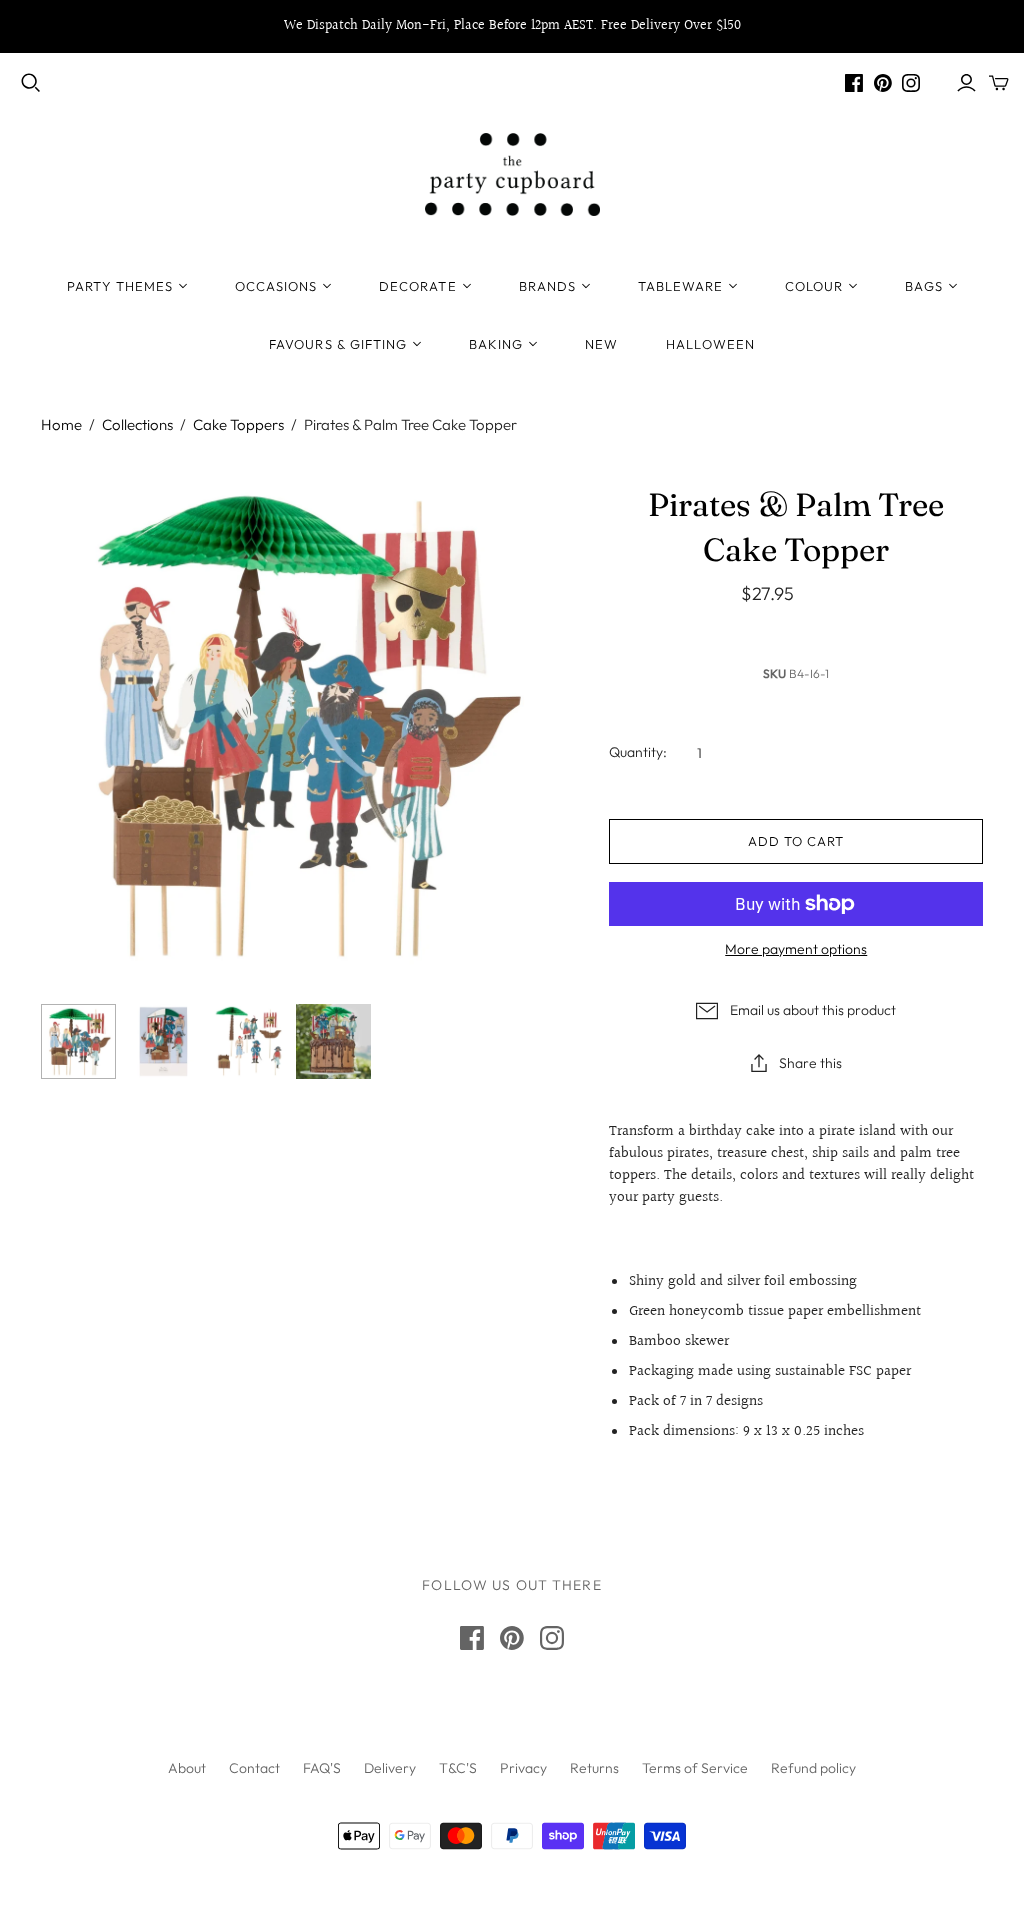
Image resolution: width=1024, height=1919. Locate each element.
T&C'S (458, 1768)
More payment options (796, 949)
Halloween (710, 344)
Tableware (680, 286)
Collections (137, 424)
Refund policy (813, 1768)
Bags (923, 286)
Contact (254, 1768)
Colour (814, 286)
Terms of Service (695, 1768)
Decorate (417, 286)
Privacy (523, 1768)
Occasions (276, 286)
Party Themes (119, 286)
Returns (594, 1768)
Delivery (390, 1768)
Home (61, 424)
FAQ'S (322, 1768)
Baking (496, 344)
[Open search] (31, 83)
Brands (547, 286)
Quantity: (638, 752)
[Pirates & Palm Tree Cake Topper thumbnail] (78, 1041)
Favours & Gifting (338, 344)
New (601, 344)
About (187, 1768)
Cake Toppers (238, 424)
